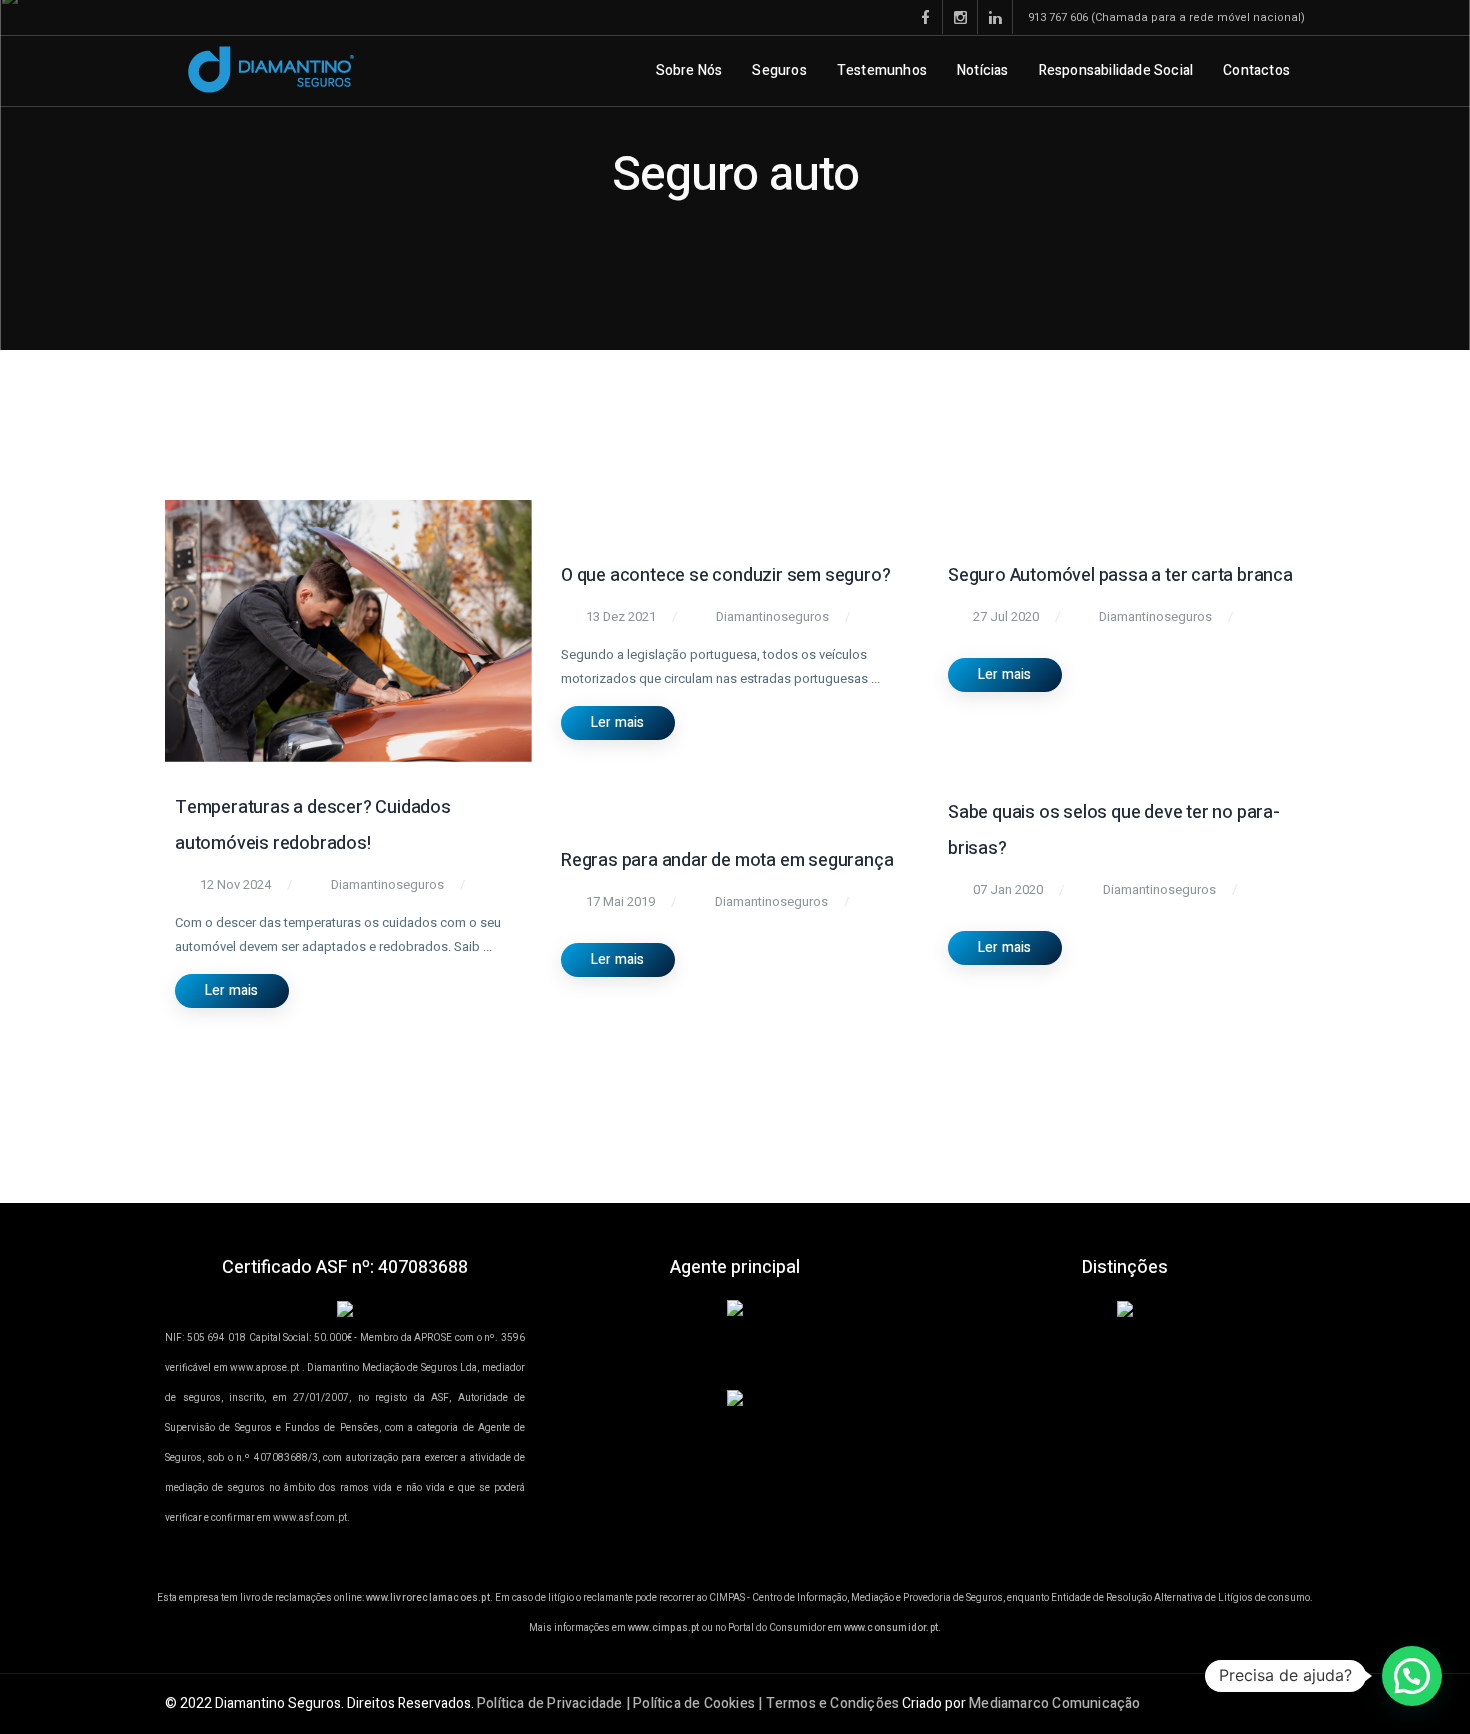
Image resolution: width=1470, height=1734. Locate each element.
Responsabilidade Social (1116, 70)
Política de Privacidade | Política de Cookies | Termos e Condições (688, 1703)
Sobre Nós (689, 70)
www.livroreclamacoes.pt (428, 1598)
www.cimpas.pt (664, 1628)
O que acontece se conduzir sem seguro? (725, 575)
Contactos (1256, 70)
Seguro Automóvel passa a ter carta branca (1120, 575)
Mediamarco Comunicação (1054, 1703)
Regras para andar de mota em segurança (727, 860)
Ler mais (232, 990)
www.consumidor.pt (891, 1628)
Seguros (779, 70)
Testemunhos (882, 70)
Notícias (983, 70)
